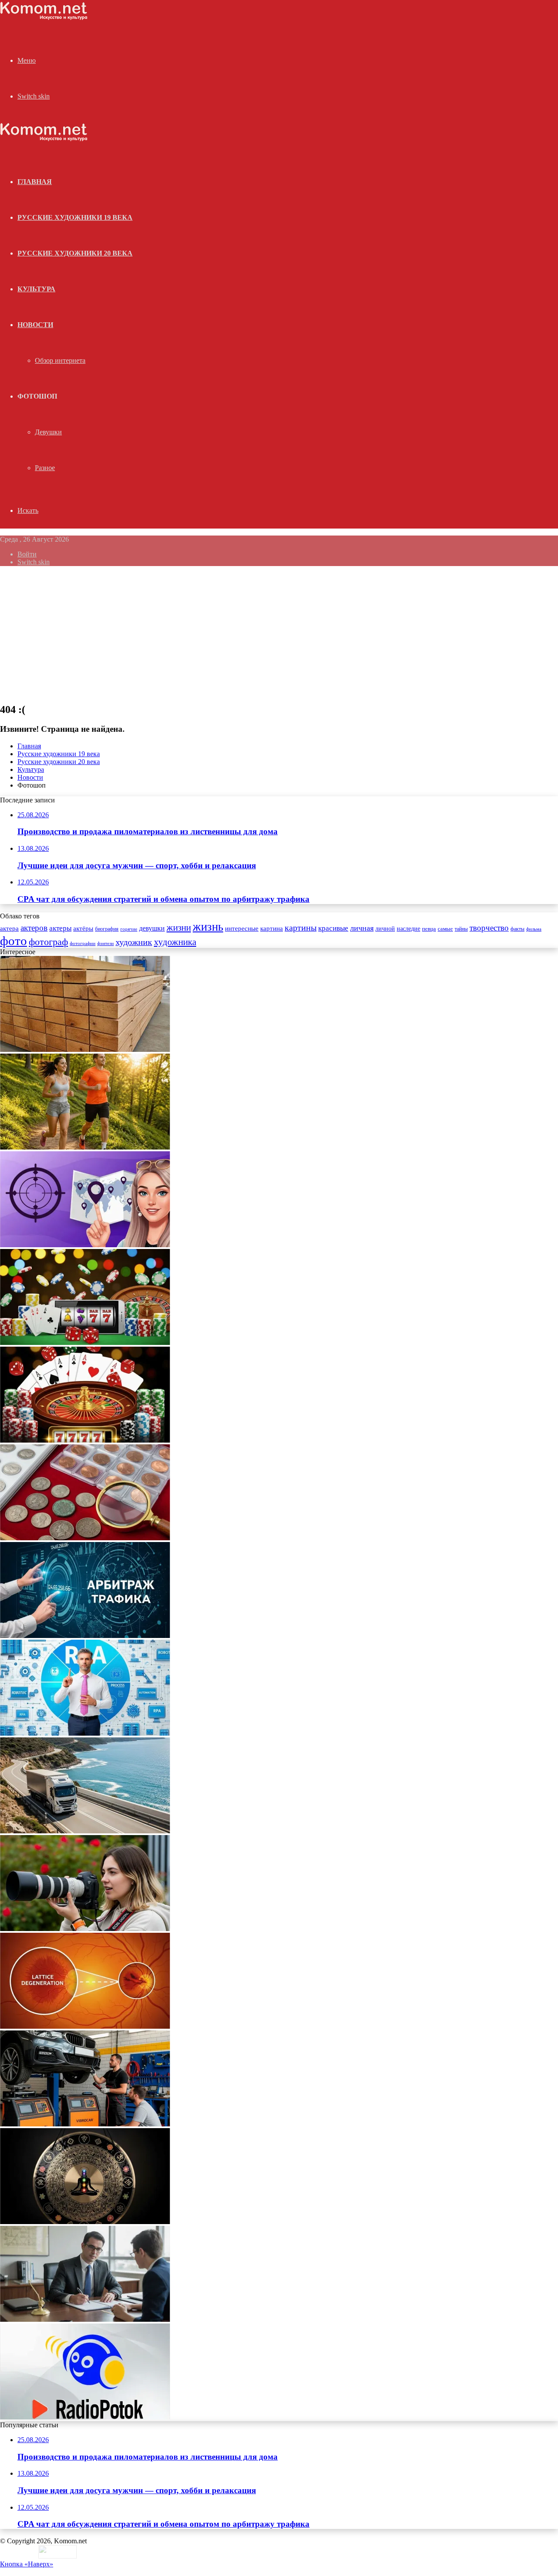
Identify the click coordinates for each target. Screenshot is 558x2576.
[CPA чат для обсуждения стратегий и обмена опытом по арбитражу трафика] (85, 1245)
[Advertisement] (279, 634)
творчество (489, 928)
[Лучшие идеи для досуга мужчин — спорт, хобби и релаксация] (85, 1147)
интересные (242, 928)
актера (9, 928)
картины (301, 928)
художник (134, 942)
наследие (408, 929)
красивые (333, 928)
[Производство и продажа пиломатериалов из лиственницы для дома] (85, 1049)
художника (175, 942)
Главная (29, 746)
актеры (60, 928)
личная (362, 928)
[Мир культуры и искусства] (44, 18)
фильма (534, 929)
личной (385, 929)
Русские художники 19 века (75, 217)
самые (445, 929)
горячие (129, 929)
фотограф (48, 942)
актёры (83, 928)
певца (429, 929)
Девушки (48, 432)
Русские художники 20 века (75, 253)
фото (14, 941)
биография (107, 929)
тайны (461, 929)
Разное (45, 468)
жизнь (208, 927)
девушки (152, 928)
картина (272, 928)
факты (517, 929)
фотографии (83, 943)
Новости (35, 325)
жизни (179, 928)
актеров (34, 928)
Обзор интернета (60, 360)
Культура (36, 289)
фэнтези (105, 943)
